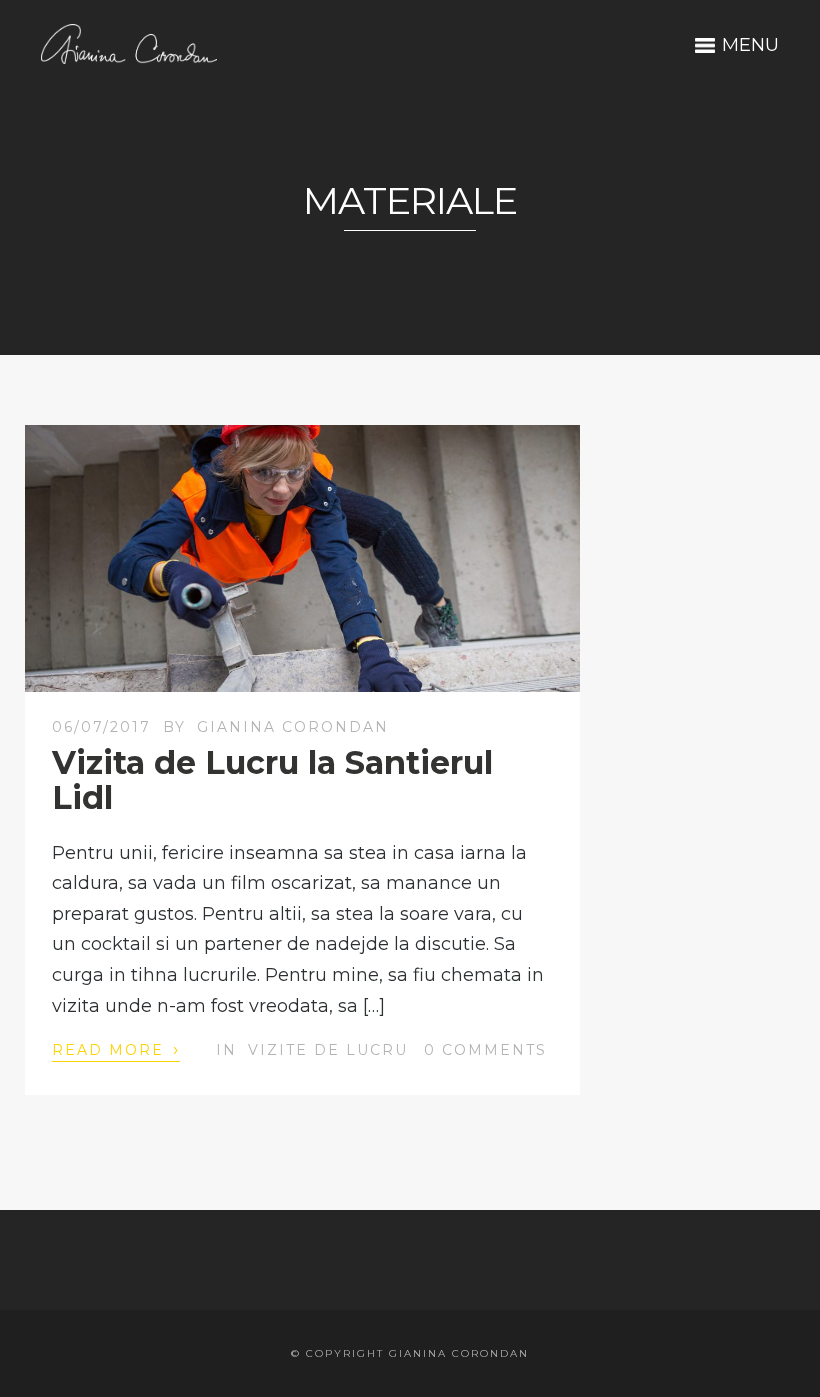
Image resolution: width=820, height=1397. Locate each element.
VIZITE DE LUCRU (328, 1050)
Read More (116, 1049)
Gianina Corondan (293, 727)
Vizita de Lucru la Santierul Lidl (272, 780)
